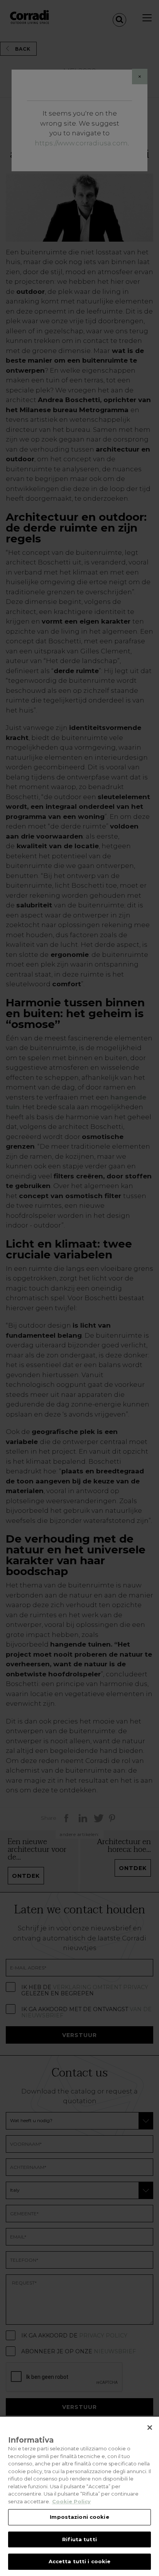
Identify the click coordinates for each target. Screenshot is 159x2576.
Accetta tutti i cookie (80, 2561)
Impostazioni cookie (79, 2517)
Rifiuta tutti (79, 2539)
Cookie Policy (71, 2501)
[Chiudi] (150, 2428)
